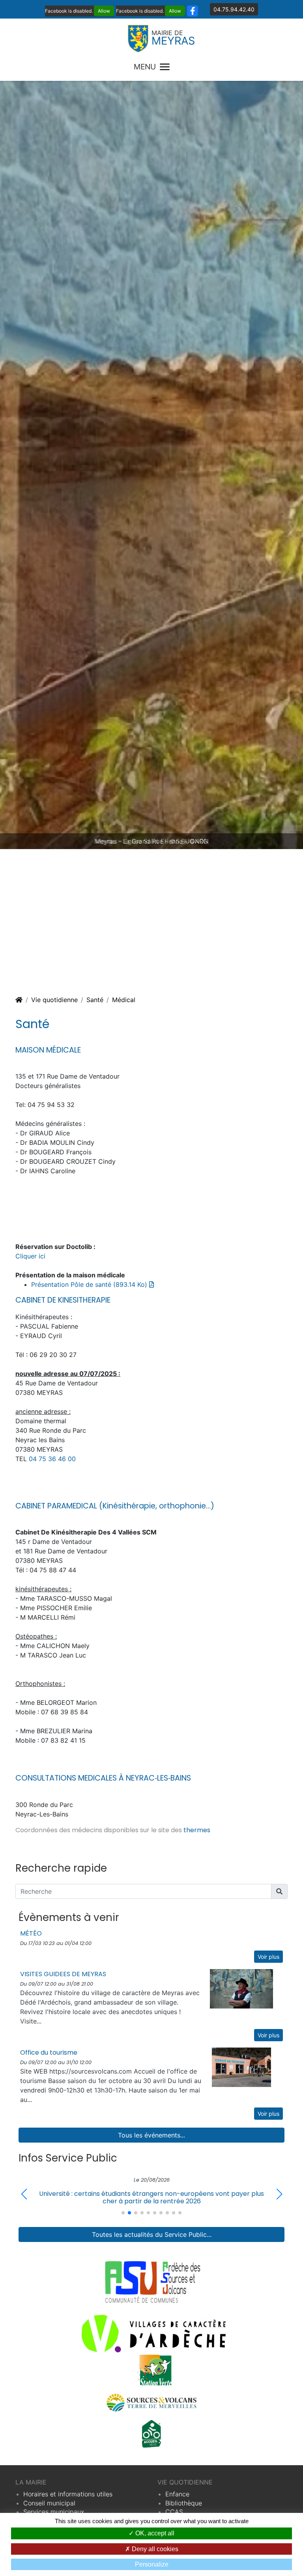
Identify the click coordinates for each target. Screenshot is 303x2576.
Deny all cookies (154, 2549)
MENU (145, 67)
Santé (95, 1000)
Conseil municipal (49, 2503)
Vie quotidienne (54, 1000)
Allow (104, 11)
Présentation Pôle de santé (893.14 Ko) (90, 1284)
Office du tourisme (49, 2052)
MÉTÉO (31, 1933)
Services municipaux (54, 2512)
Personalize (152, 2564)
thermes (197, 1830)
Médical (124, 1000)
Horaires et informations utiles (68, 2494)
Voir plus (268, 1957)
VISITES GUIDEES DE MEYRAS (63, 1974)
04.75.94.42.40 (234, 9)
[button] (279, 2194)
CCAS (174, 2512)
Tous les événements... (151, 2135)
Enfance (177, 2494)
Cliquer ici (30, 1256)
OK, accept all (154, 2533)
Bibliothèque (184, 2503)
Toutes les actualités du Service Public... (152, 2234)
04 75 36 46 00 (52, 1459)
